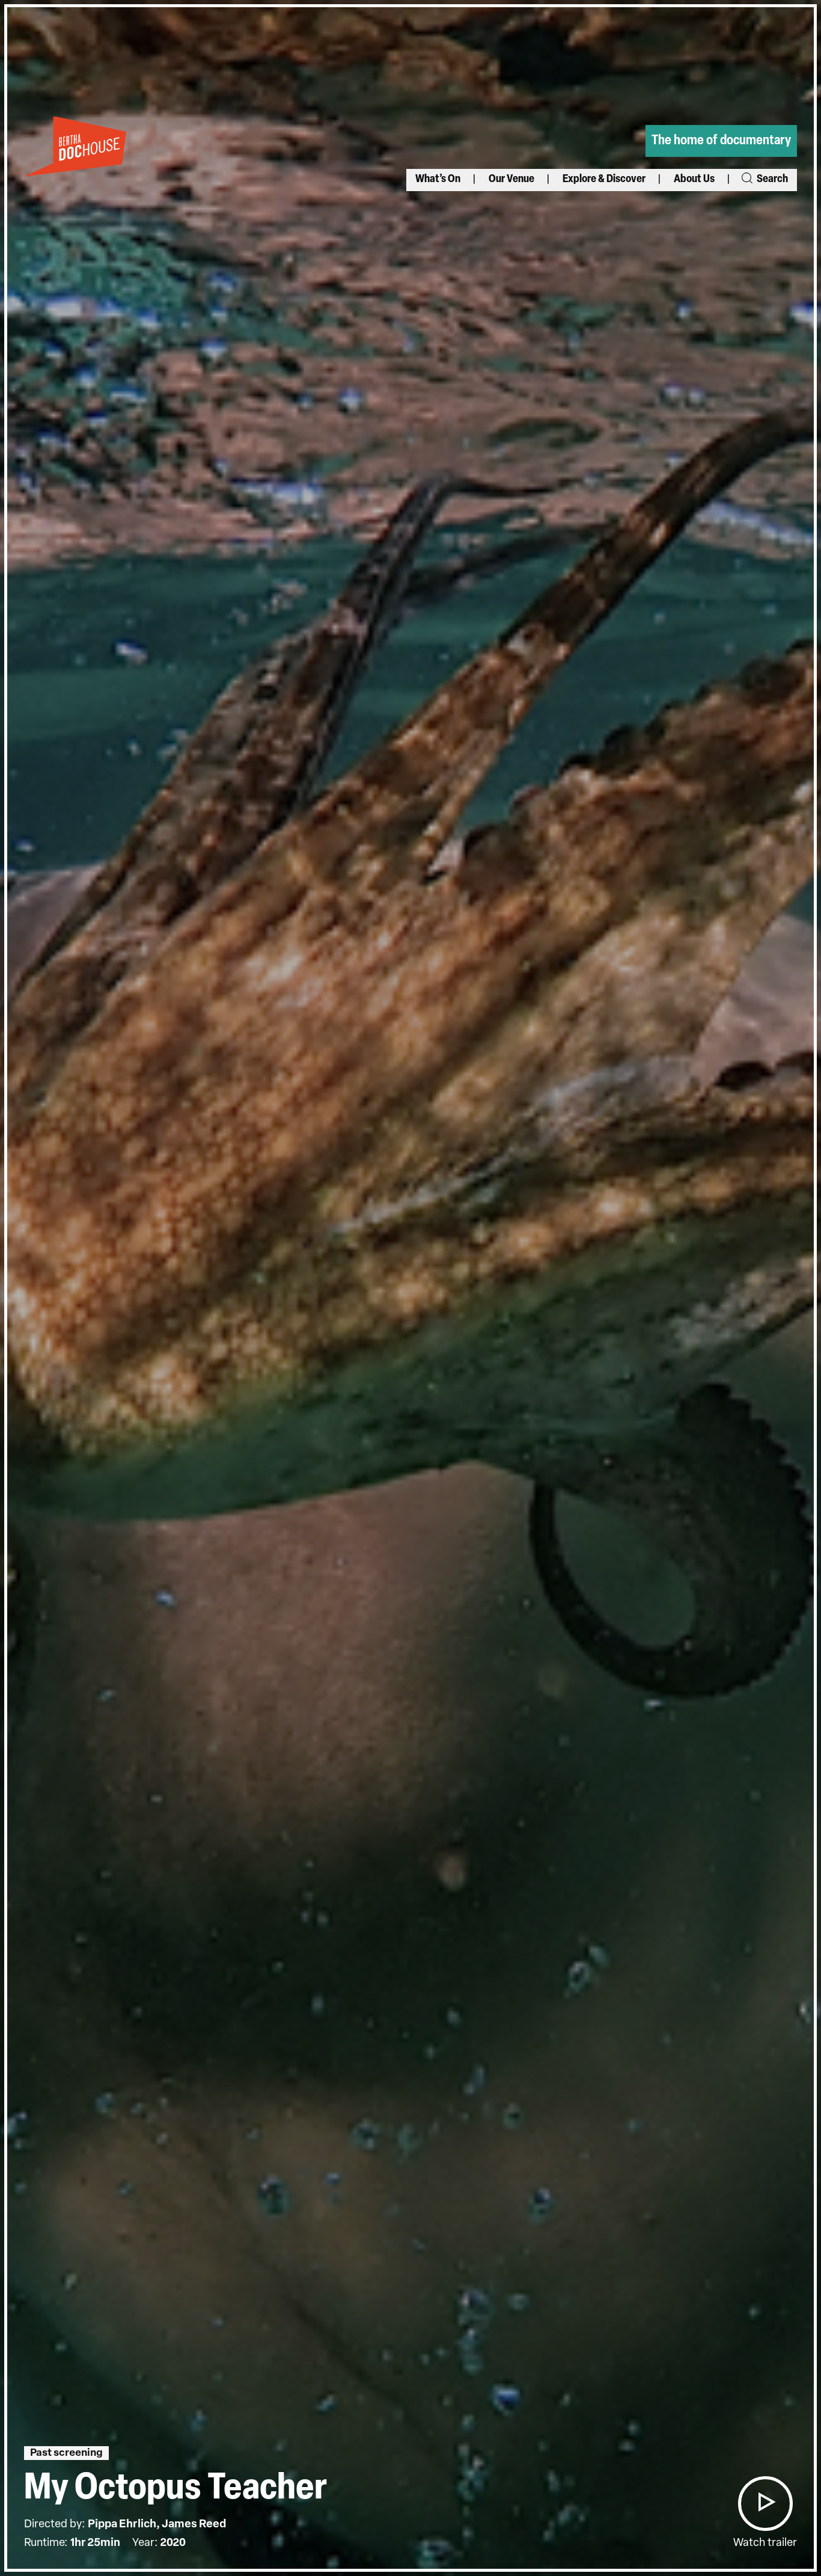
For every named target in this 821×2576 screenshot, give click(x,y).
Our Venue (511, 180)
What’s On (438, 180)
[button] (765, 2504)
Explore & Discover (604, 180)
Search (771, 180)
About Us (694, 180)
